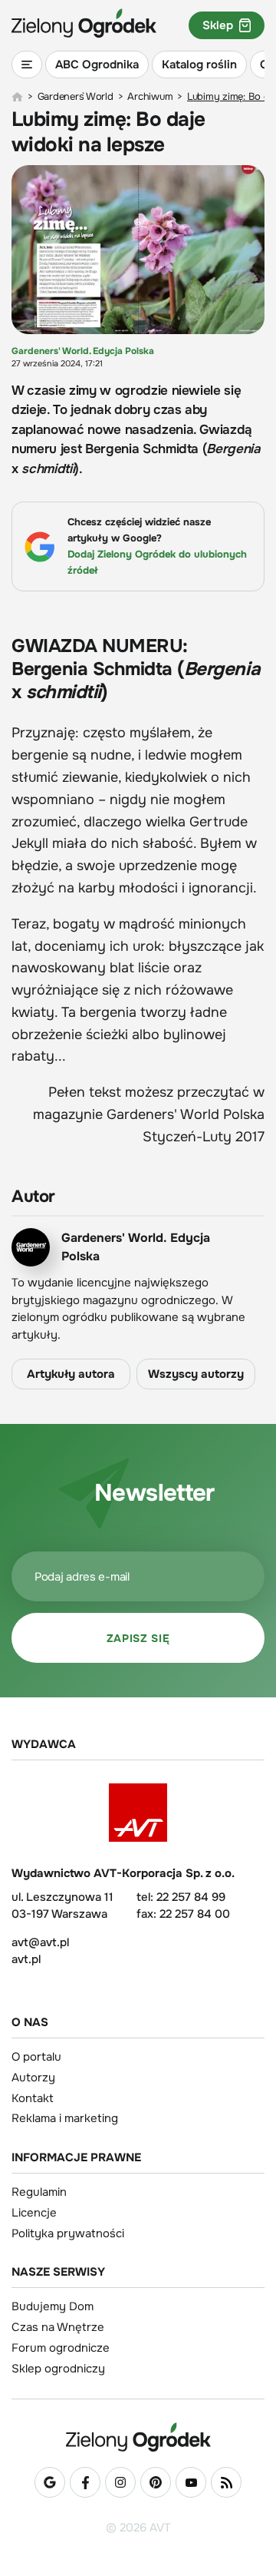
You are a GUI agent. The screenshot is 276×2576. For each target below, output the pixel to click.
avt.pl (26, 1959)
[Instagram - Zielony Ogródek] (120, 2482)
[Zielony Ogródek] (138, 2437)
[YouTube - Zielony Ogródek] (191, 2482)
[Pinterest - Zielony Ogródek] (156, 2482)
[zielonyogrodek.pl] (17, 97)
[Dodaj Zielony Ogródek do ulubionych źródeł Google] (50, 2482)
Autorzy (33, 2078)
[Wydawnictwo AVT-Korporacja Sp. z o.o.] (138, 1813)
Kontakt (33, 2098)
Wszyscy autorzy (196, 1374)
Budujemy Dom (53, 2306)
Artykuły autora (71, 1374)
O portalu (36, 2057)
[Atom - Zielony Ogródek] (226, 2482)
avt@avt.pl (40, 1942)
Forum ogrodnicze (61, 2348)
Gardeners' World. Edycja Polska (83, 351)
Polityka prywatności (68, 2233)
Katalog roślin (199, 65)
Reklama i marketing (65, 2118)
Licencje (34, 2213)
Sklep (218, 25)
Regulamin (39, 2192)
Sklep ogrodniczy (58, 2369)
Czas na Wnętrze (58, 2327)
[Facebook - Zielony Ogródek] (85, 2482)
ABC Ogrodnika (97, 65)
